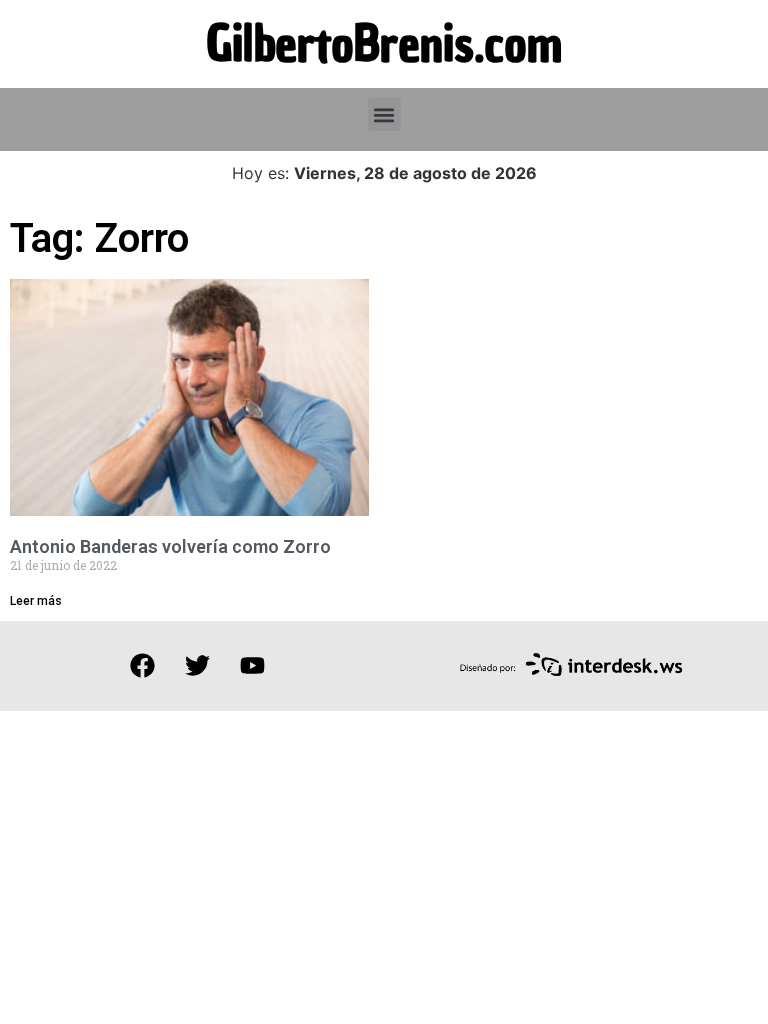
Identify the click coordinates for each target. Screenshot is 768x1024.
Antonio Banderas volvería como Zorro (170, 546)
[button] (384, 114)
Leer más (36, 601)
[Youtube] (252, 666)
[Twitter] (197, 666)
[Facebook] (142, 666)
